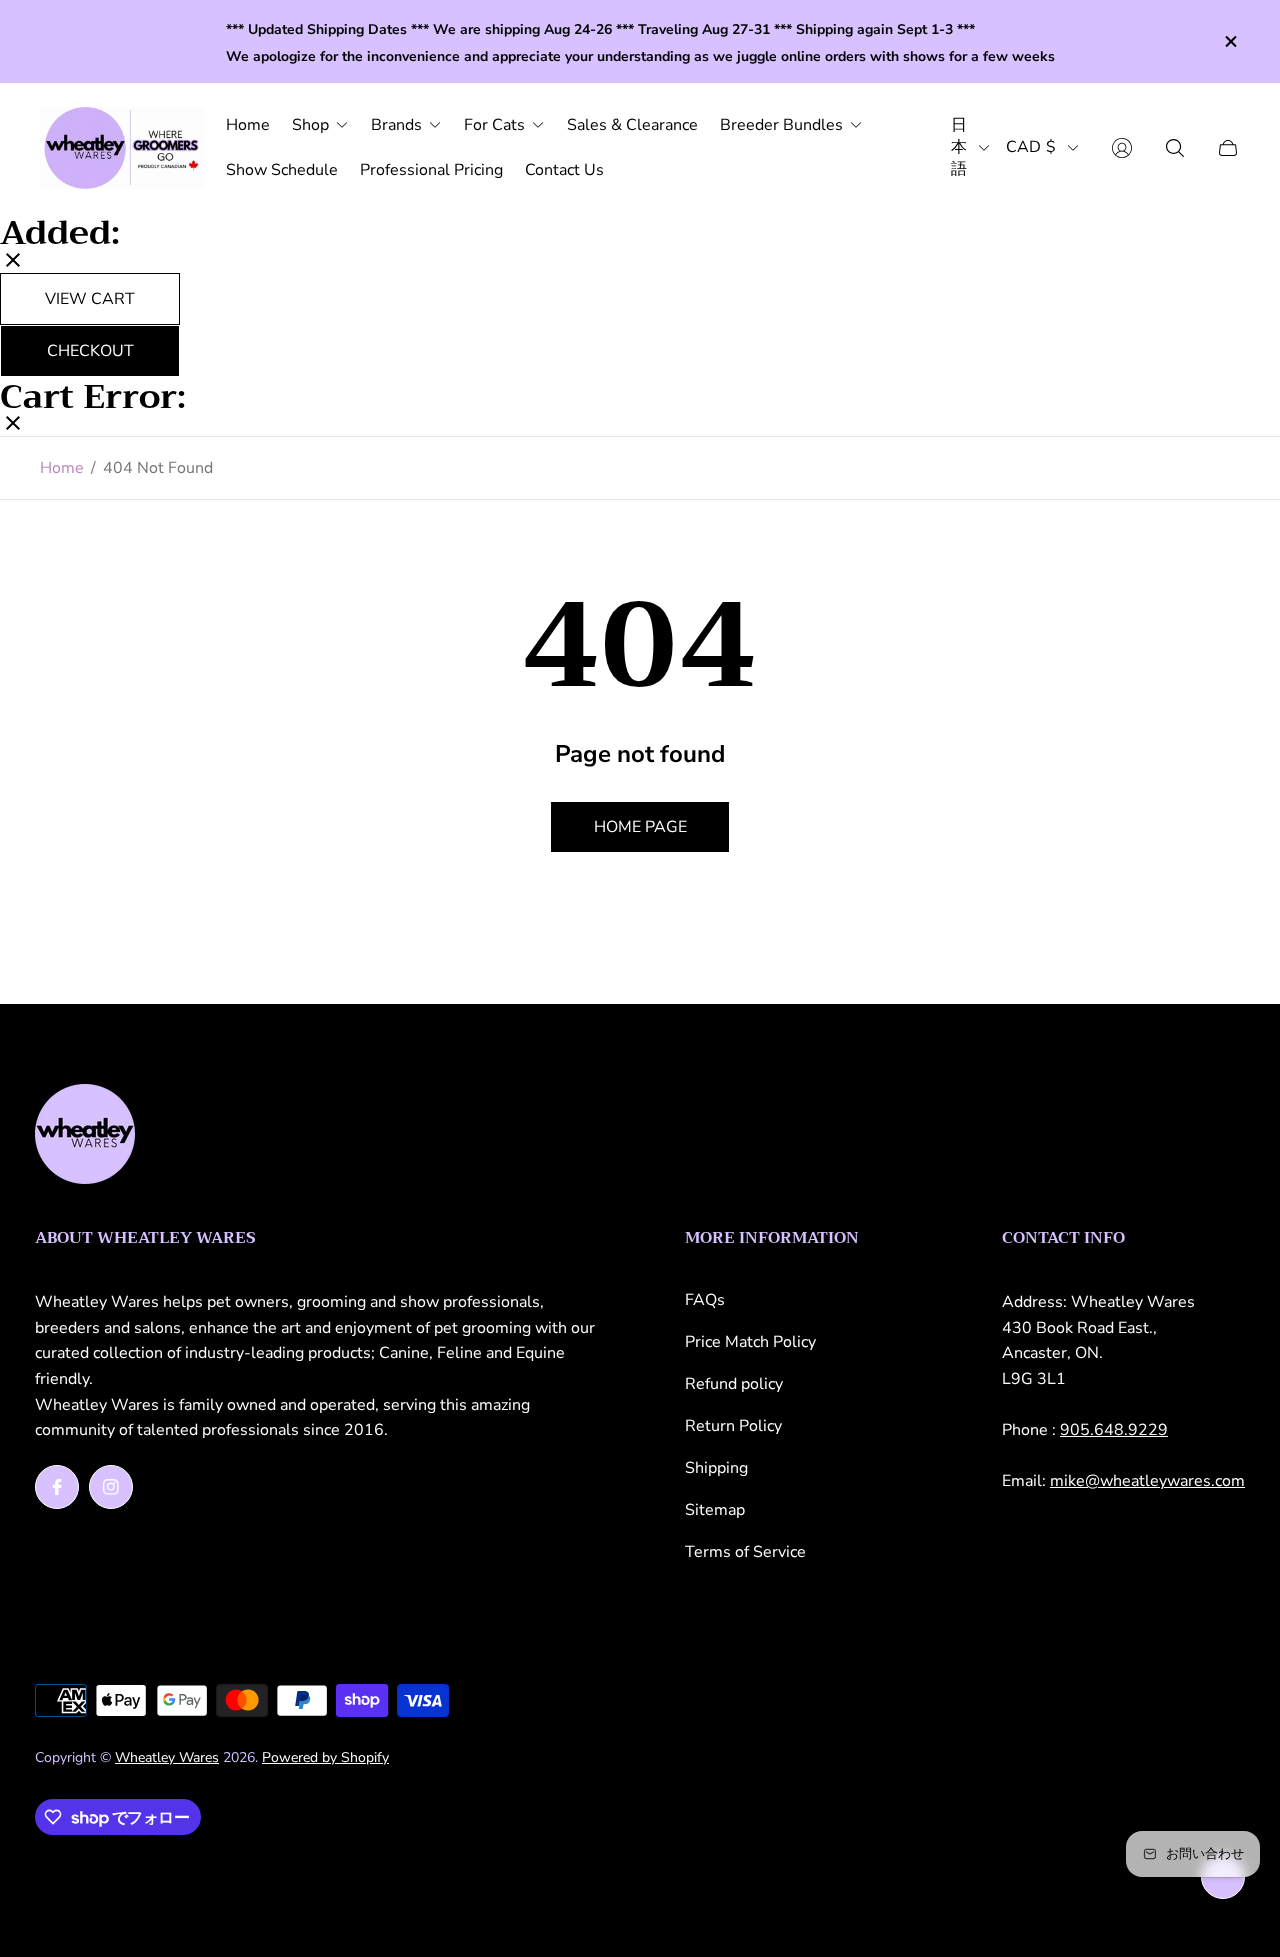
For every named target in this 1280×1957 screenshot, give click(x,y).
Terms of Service (745, 1552)
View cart (90, 298)
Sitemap (715, 1510)
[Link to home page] (85, 1136)
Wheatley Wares (167, 1757)
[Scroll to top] (1223, 1877)
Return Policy (733, 1426)
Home (62, 468)
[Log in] (1122, 148)
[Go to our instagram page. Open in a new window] (111, 1487)
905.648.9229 (1114, 1430)
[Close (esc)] (13, 262)
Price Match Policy (750, 1342)
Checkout (90, 350)
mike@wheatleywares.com (1147, 1481)
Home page (640, 827)
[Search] (1175, 148)
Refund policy (734, 1384)
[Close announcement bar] (1230, 41)
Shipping (716, 1468)
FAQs (705, 1300)
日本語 (959, 147)
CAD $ (1031, 147)
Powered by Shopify (325, 1757)
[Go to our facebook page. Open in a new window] (57, 1487)
